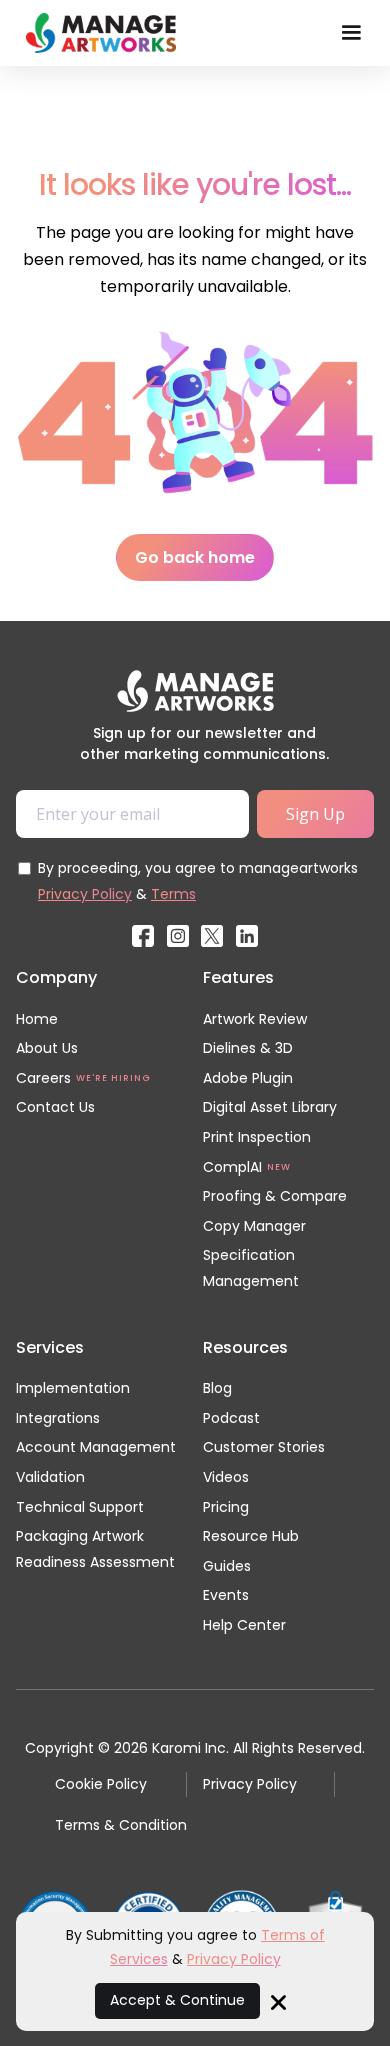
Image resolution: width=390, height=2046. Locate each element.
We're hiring (113, 1078)
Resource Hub (251, 1536)
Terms (173, 894)
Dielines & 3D (248, 1048)
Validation (50, 1477)
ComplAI (232, 1167)
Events (226, 1595)
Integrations (58, 1418)
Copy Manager (254, 1226)
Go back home (195, 557)
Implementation (73, 1388)
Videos (226, 1477)
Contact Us (55, 1107)
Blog (217, 1388)
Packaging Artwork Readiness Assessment (95, 1549)
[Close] (278, 2001)
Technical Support (80, 1507)
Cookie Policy (101, 1784)
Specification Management (251, 1268)
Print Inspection (257, 1137)
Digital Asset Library (270, 1107)
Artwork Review (255, 1019)
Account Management (96, 1447)
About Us (47, 1048)
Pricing (226, 1507)
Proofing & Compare (275, 1196)
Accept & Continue (177, 2000)
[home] (96, 33)
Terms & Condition (121, 1825)
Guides (227, 1566)
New (279, 1167)
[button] (351, 33)
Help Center (244, 1625)
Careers (43, 1078)
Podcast (231, 1418)
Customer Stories (264, 1447)
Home (37, 1019)
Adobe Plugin (248, 1078)
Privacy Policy (85, 894)
